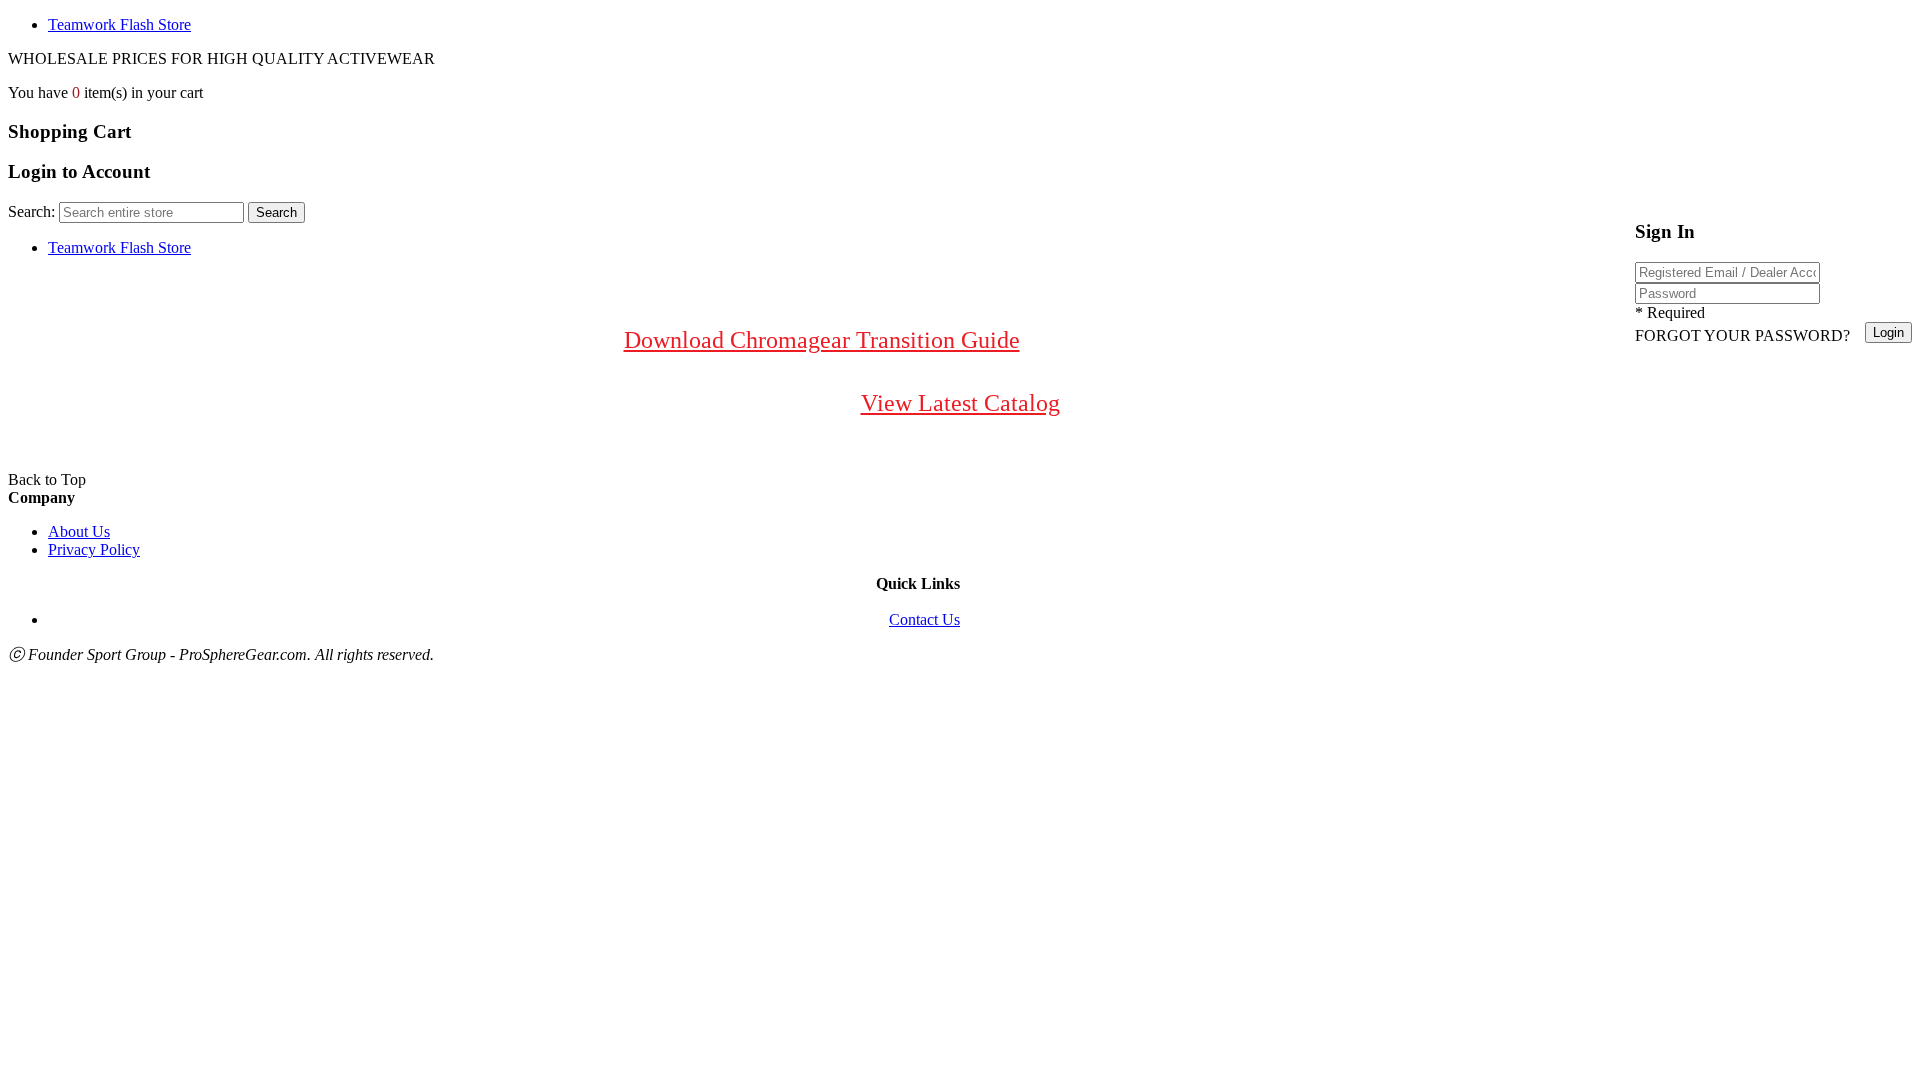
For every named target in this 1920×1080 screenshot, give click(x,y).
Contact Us (924, 619)
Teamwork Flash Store (119, 24)
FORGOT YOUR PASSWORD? (1742, 335)
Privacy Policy (94, 549)
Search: (31, 211)
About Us (79, 531)
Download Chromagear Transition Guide (822, 340)
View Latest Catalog (960, 403)
